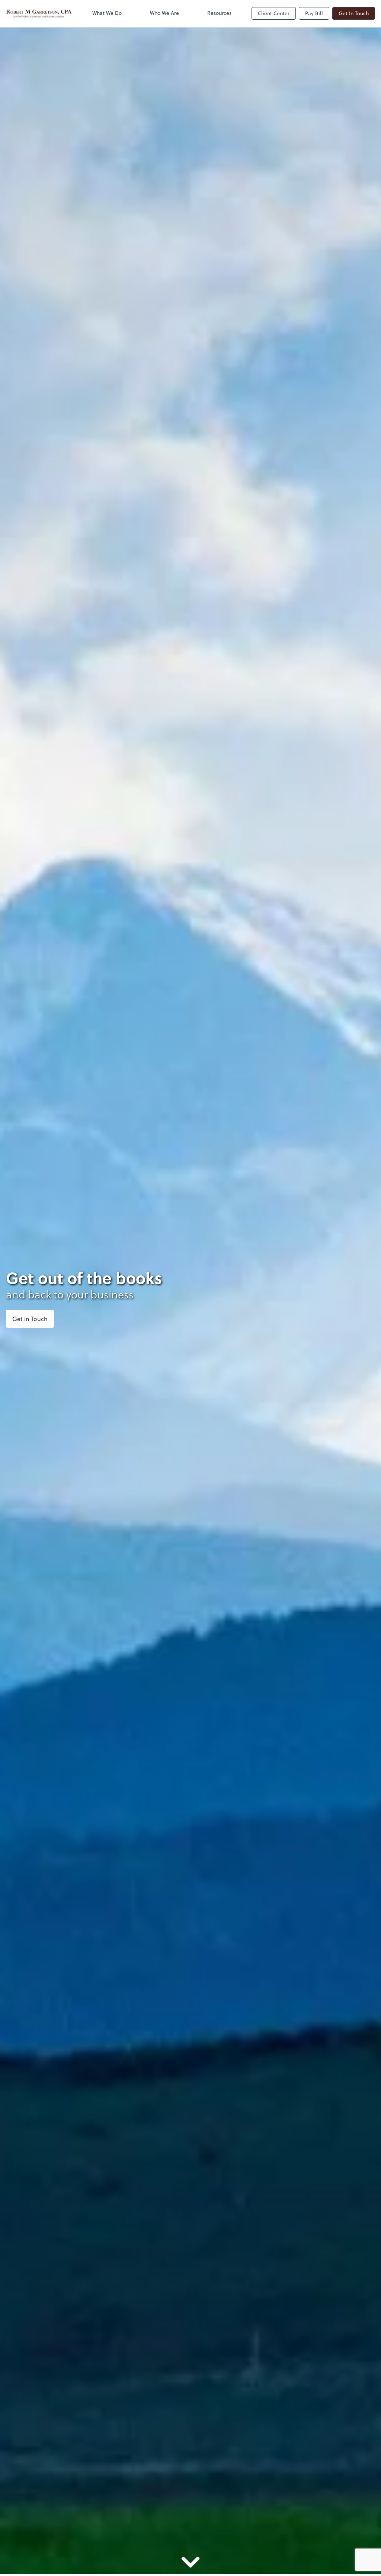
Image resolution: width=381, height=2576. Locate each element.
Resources (219, 13)
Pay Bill (314, 13)
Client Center (274, 13)
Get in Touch (30, 1319)
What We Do (107, 13)
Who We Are (164, 13)
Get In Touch (354, 13)
